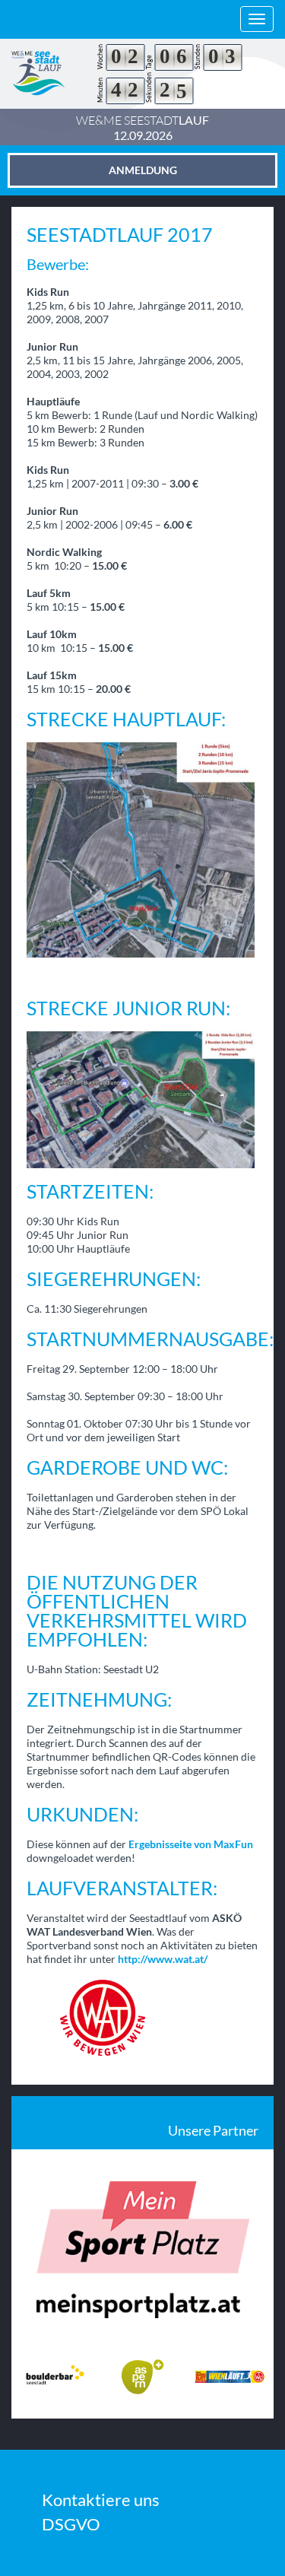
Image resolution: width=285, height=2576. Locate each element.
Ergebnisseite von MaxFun (191, 1844)
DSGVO (71, 2524)
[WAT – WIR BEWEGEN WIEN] (142, 2018)
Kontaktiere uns (101, 2500)
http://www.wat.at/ (163, 1959)
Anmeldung (143, 170)
